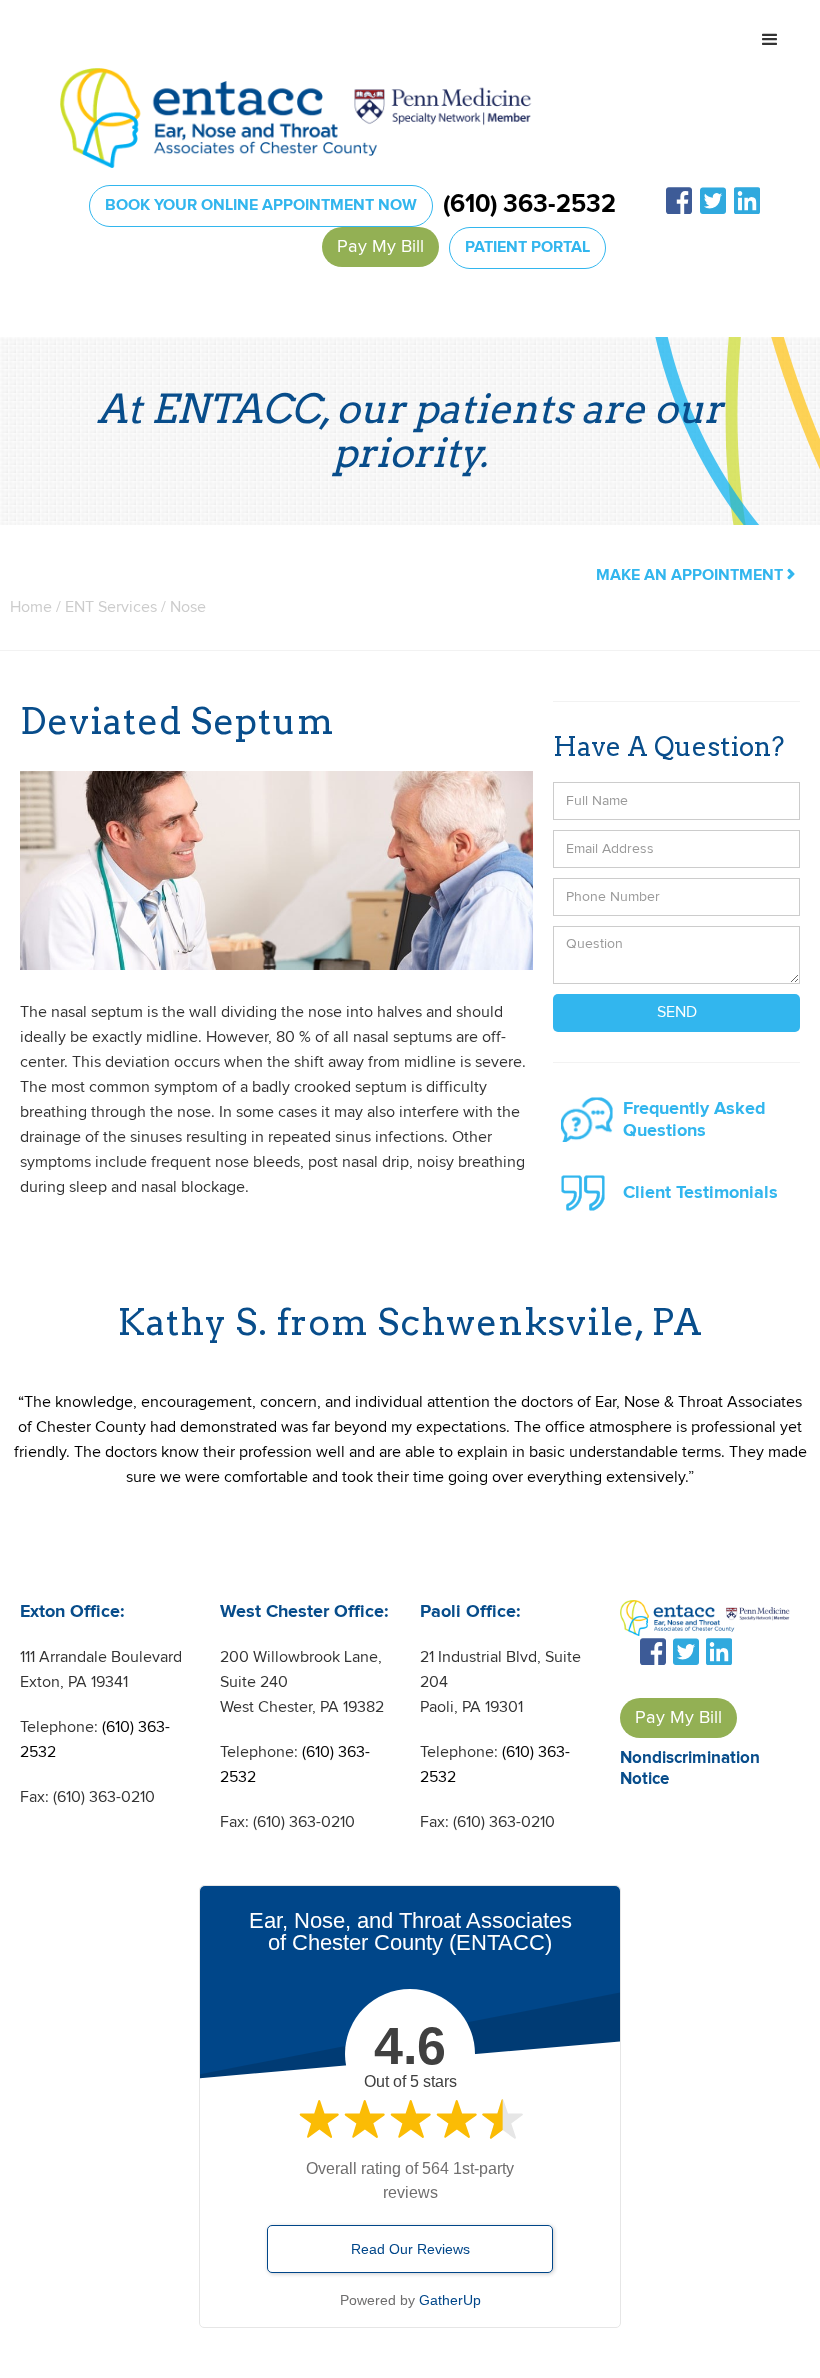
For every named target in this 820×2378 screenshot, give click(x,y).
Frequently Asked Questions (694, 1120)
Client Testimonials (700, 1193)
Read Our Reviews (410, 2249)
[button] (770, 40)
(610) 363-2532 (529, 205)
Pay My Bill (380, 246)
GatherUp (450, 2300)
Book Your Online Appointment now (261, 205)
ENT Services (113, 607)
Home (31, 607)
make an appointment (695, 575)
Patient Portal (527, 247)
